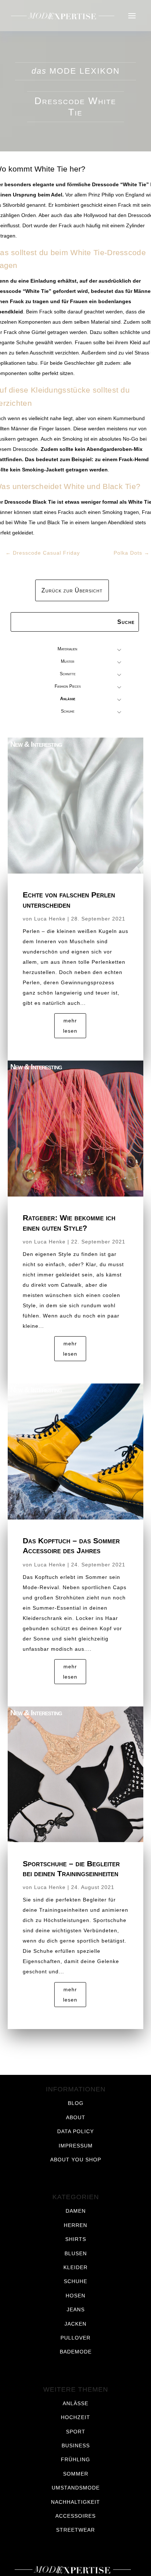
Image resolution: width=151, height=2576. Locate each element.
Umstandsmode (76, 2488)
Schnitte (68, 674)
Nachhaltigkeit (75, 2502)
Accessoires (75, 2516)
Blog (76, 2103)
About (76, 2117)
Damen (76, 2211)
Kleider (75, 2267)
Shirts (76, 2239)
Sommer (76, 2474)
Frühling (75, 2459)
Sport (76, 2432)
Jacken (75, 2324)
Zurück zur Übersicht (72, 590)
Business (76, 2445)
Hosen (75, 2296)
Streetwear (75, 2530)
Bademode (76, 2352)
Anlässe (68, 699)
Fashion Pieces (68, 686)
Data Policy (75, 2131)
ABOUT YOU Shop (76, 2160)
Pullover (75, 2338)
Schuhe (68, 711)
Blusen (76, 2253)
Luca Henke (50, 919)
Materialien (67, 649)
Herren (75, 2225)
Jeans (76, 2309)
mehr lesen (70, 1026)
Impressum (76, 2146)
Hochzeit (75, 2417)
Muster (68, 661)
